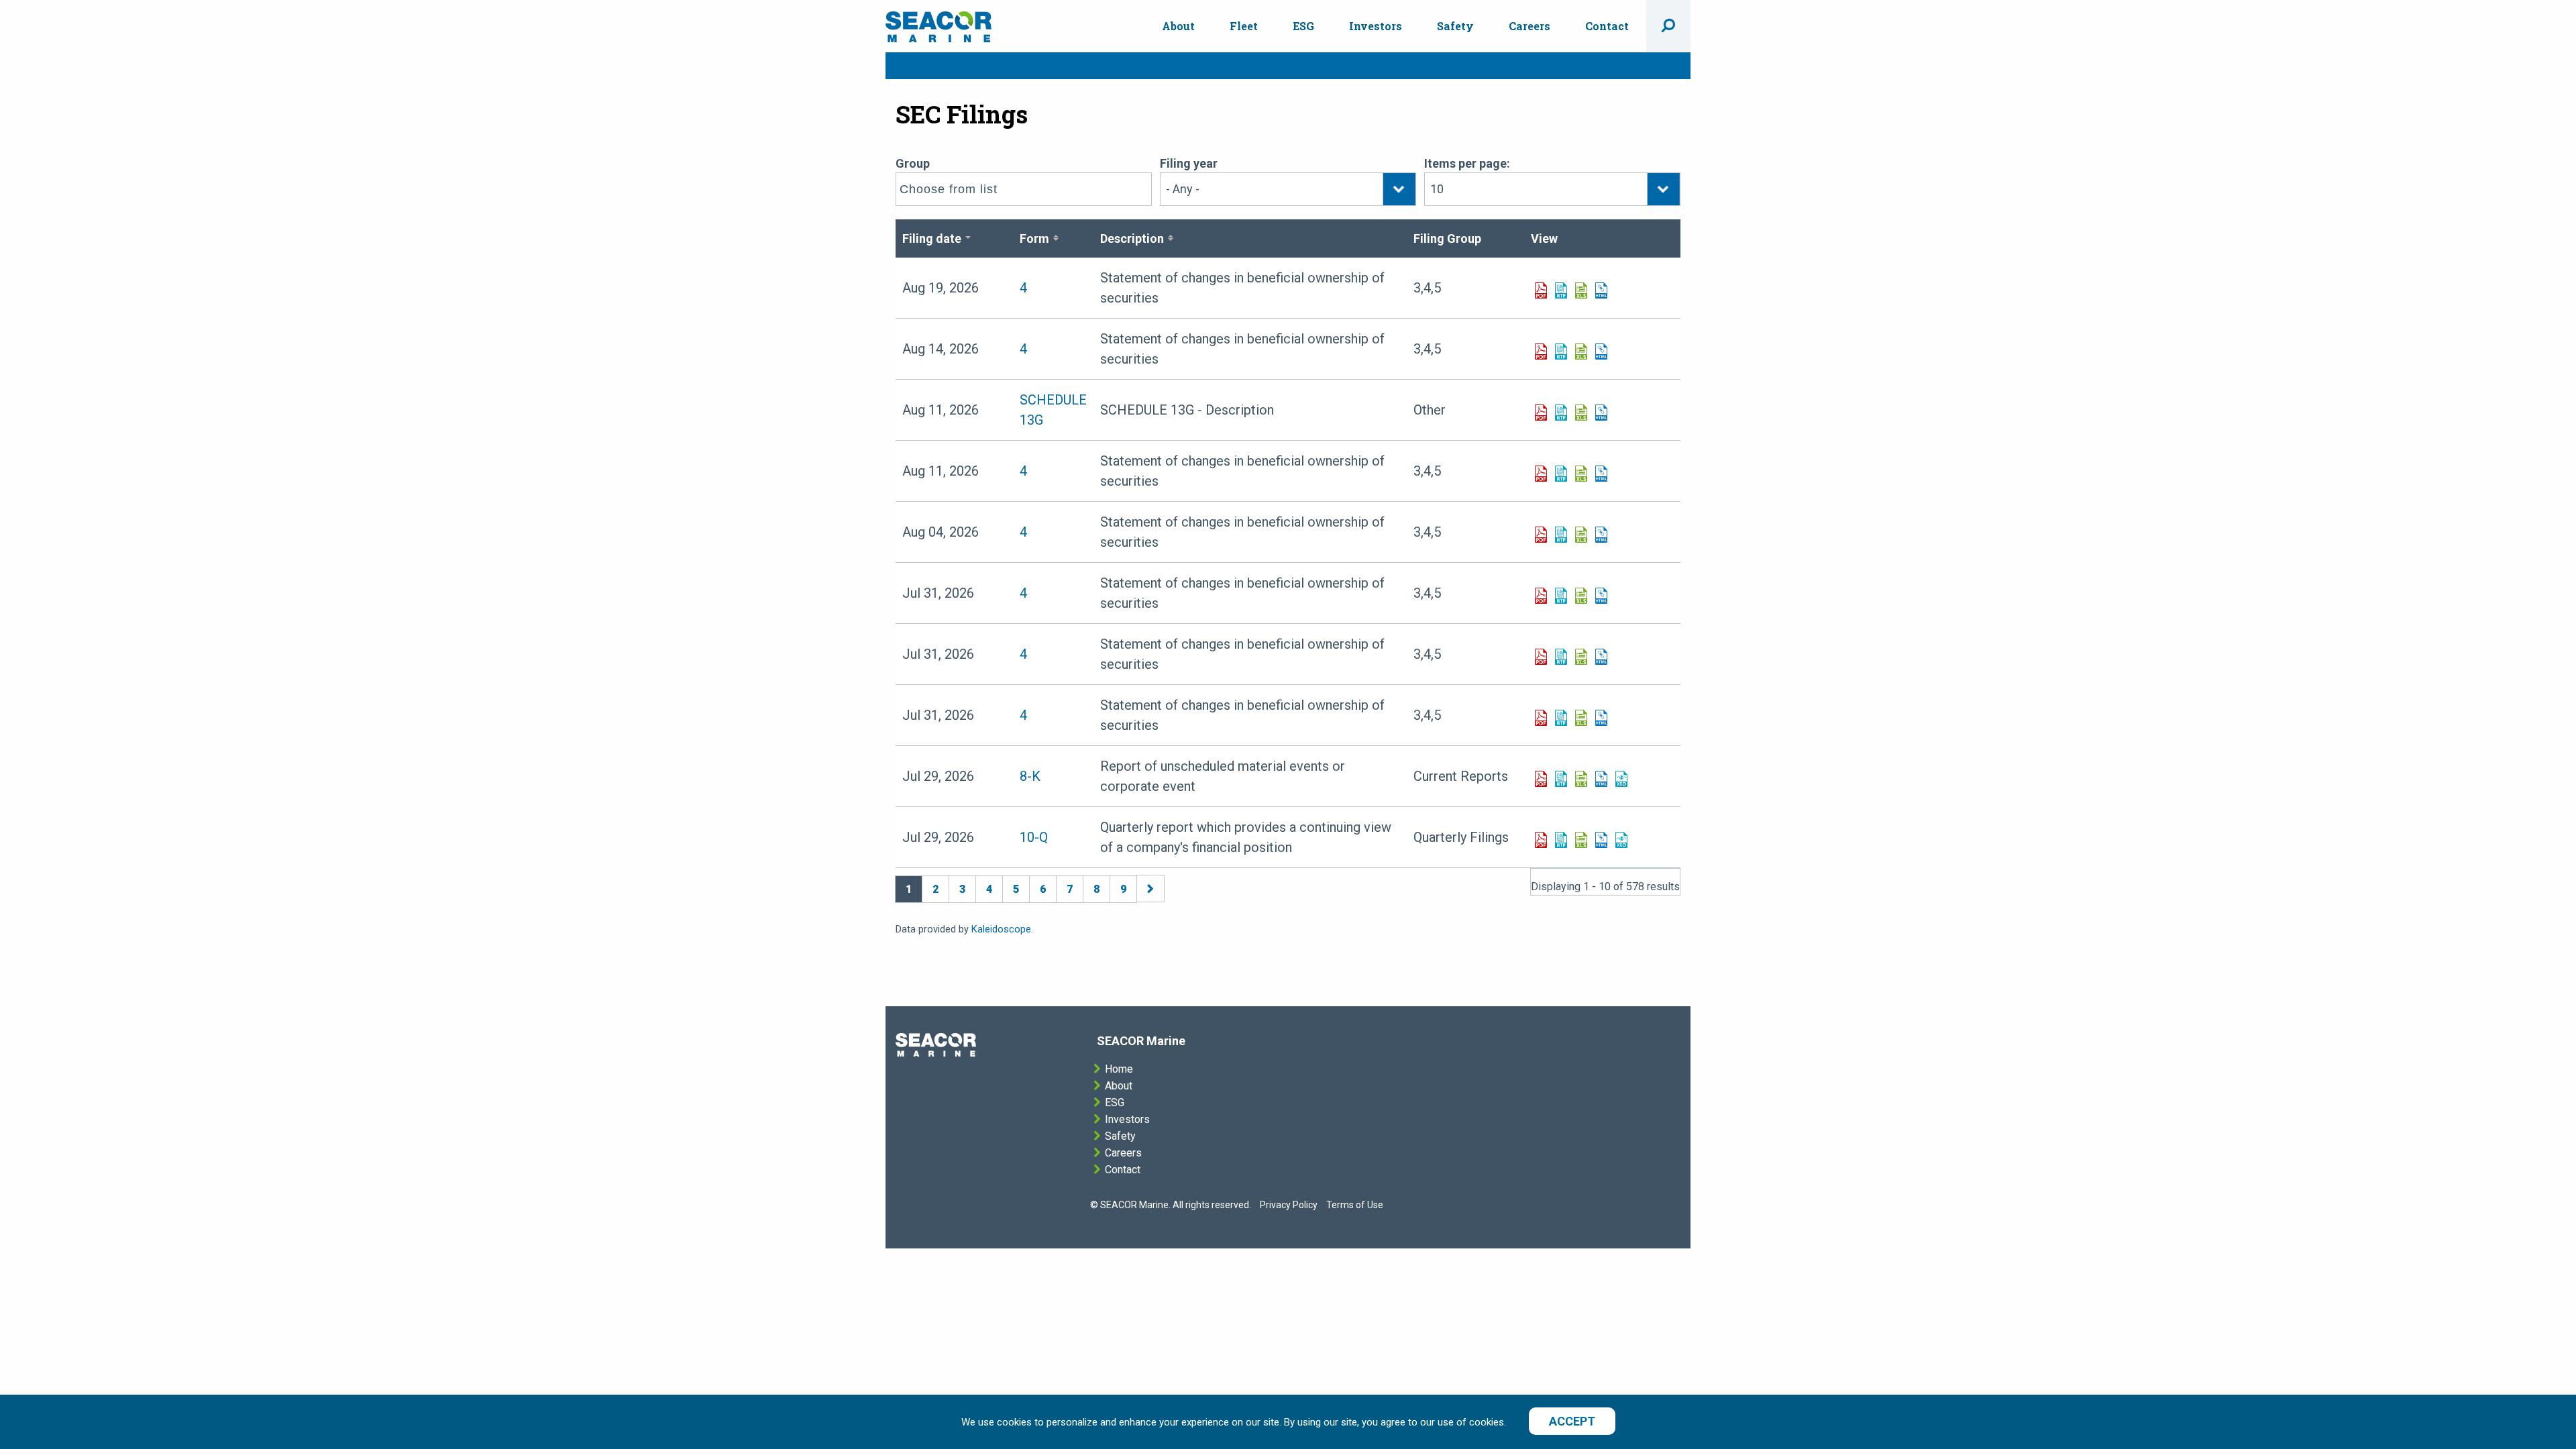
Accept (1572, 1421)
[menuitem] (1178, 26)
